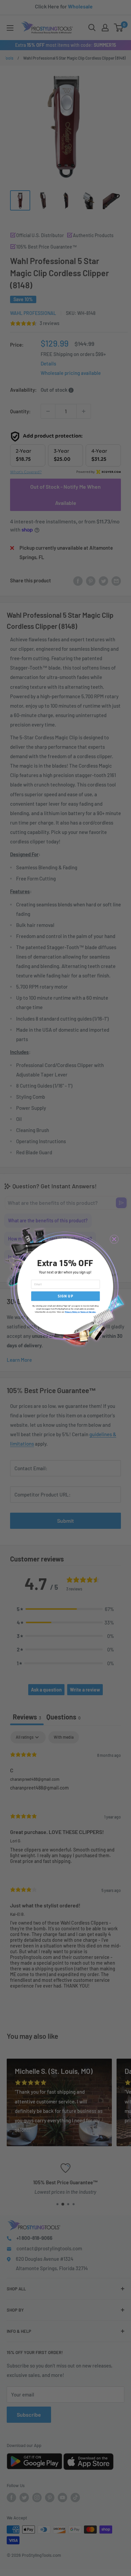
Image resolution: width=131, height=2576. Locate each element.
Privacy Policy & (72, 1312)
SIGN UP (65, 1296)
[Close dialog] (114, 1239)
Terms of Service (88, 1312)
